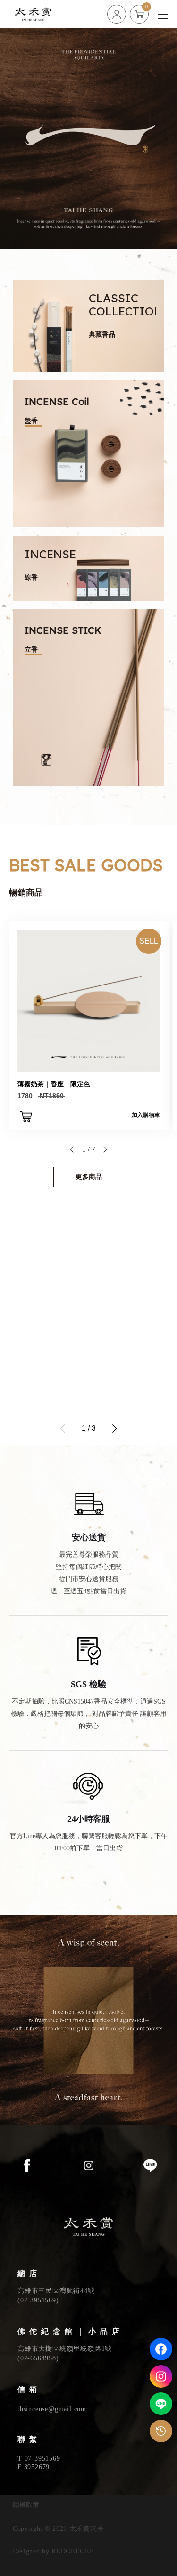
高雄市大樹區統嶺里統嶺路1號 (65, 2349)
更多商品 (89, 1177)
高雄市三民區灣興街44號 (56, 2291)
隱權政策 (26, 2505)
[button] (72, 1149)
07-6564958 (38, 2358)
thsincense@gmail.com (52, 2409)
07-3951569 (38, 2300)
